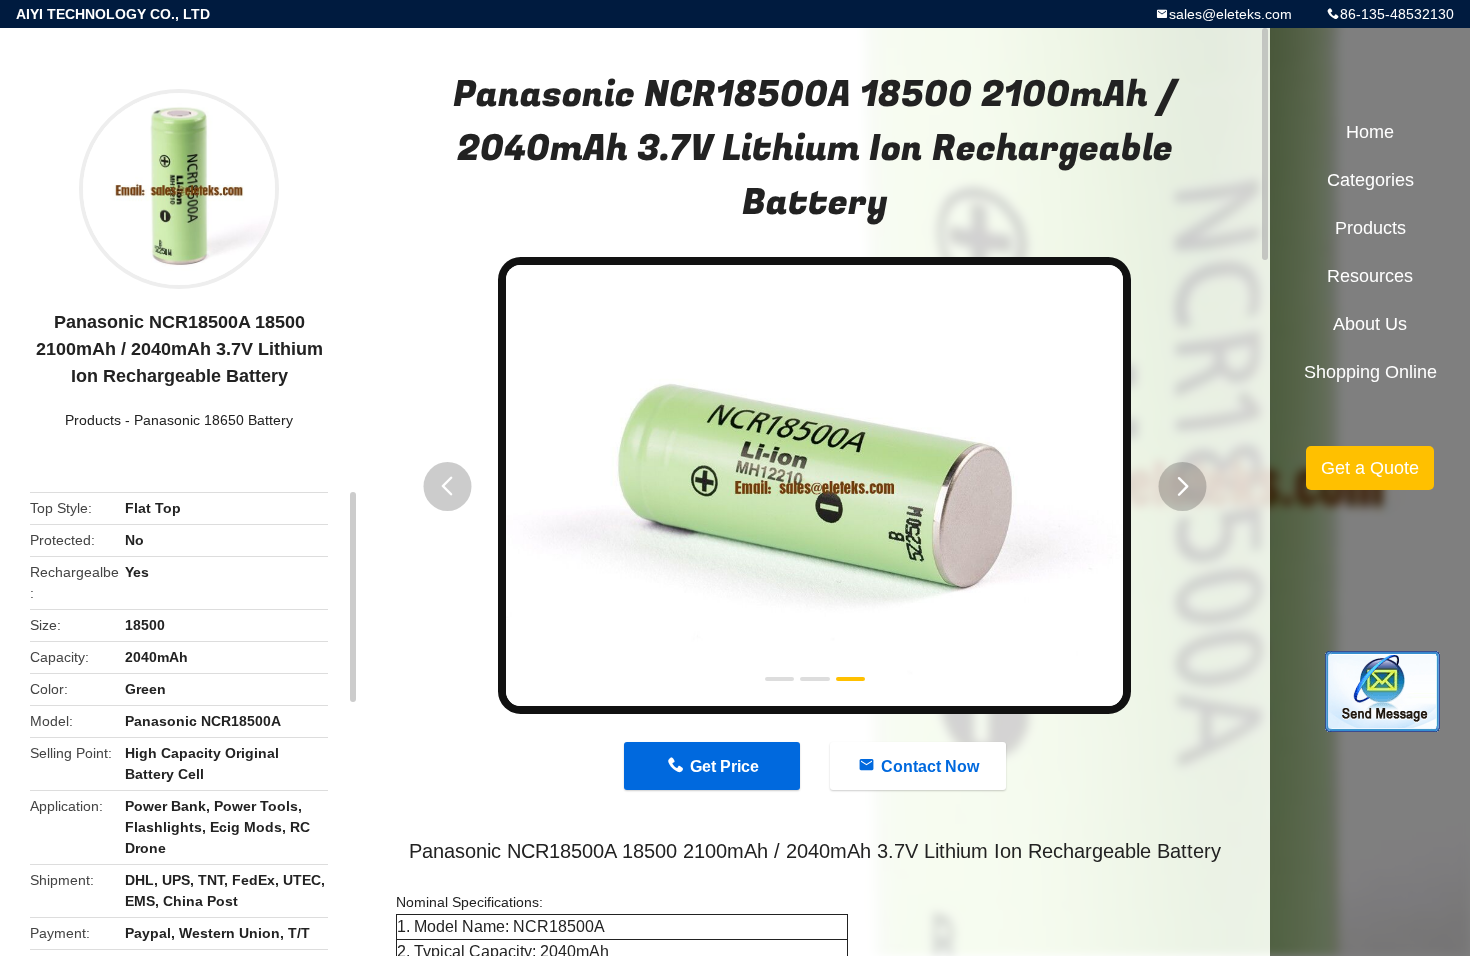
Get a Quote (1370, 468)
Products (93, 420)
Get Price (724, 766)
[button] (447, 486)
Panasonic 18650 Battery (213, 420)
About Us (1370, 324)
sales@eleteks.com (1230, 14)
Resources (1370, 276)
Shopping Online (1370, 372)
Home (1370, 132)
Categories (1370, 180)
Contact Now (930, 766)
